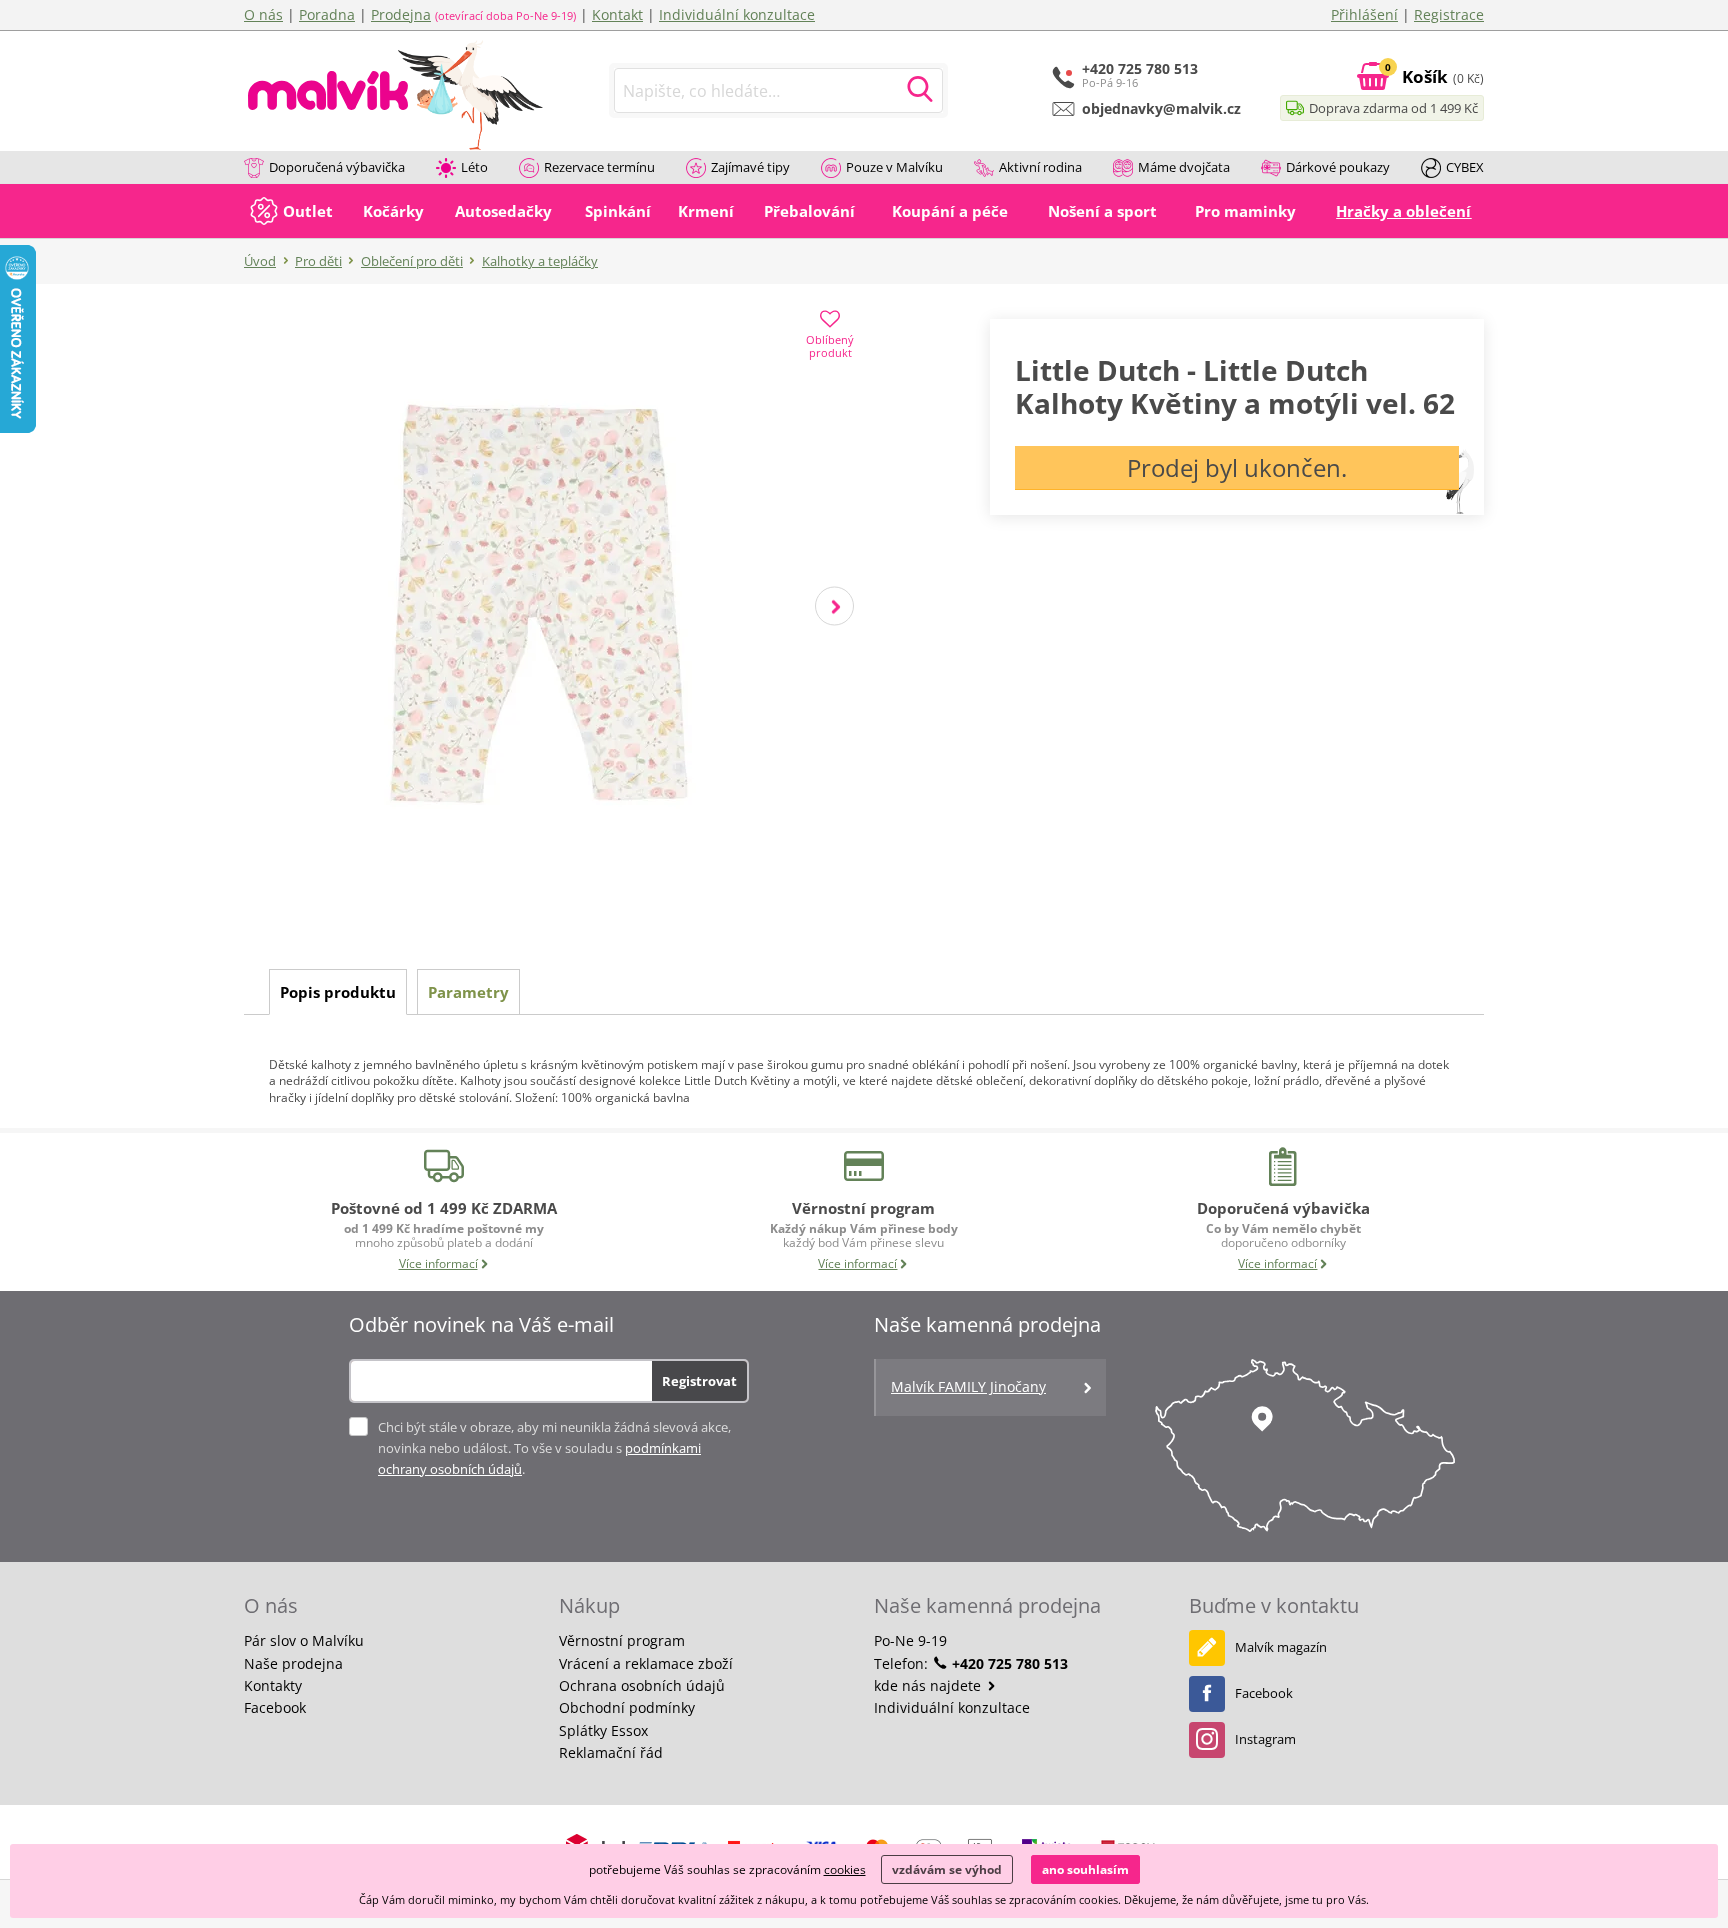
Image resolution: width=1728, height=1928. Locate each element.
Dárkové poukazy (1338, 167)
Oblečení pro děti (412, 261)
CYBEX (1465, 167)
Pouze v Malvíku (894, 167)
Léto (474, 167)
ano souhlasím (1085, 1869)
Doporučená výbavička (337, 167)
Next (834, 606)
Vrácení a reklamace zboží (646, 1663)
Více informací (438, 1263)
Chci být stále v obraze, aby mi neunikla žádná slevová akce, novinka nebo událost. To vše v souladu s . (554, 1448)
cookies (845, 1869)
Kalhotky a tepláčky (540, 261)
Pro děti (318, 261)
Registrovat (699, 1381)
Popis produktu (338, 992)
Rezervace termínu (599, 167)
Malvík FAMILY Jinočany (968, 1386)
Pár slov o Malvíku (304, 1640)
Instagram (1265, 1739)
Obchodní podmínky (627, 1707)
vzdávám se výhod (947, 1869)
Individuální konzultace (737, 14)
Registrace (1449, 14)
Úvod (260, 261)
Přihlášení (1364, 14)
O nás (263, 14)
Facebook (275, 1707)
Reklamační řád (611, 1752)
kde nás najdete (929, 1685)
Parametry (468, 992)
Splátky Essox (603, 1730)
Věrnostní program (622, 1640)
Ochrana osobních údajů (642, 1685)
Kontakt (617, 14)
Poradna (327, 14)
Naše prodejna (293, 1663)
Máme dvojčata (1184, 167)
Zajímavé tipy (750, 167)
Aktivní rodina (1040, 167)
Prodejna (401, 14)
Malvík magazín (1281, 1647)
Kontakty (273, 1685)
